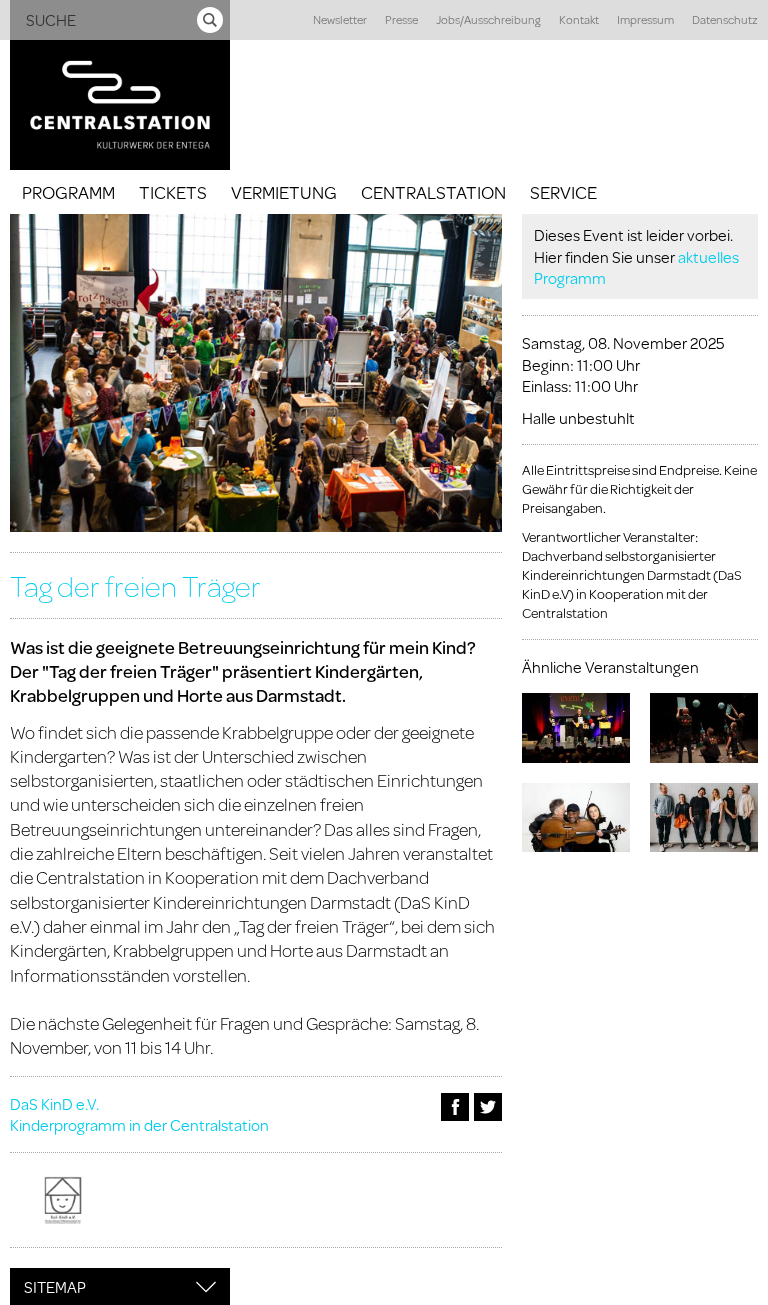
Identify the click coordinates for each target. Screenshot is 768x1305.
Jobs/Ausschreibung (488, 19)
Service (563, 192)
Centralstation (433, 192)
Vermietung (284, 192)
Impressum (645, 19)
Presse (401, 19)
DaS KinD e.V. (54, 1103)
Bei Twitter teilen (488, 1107)
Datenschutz (725, 19)
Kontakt (579, 19)
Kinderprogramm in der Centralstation (139, 1124)
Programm (68, 192)
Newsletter (340, 19)
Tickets (173, 192)
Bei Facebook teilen (455, 1107)
